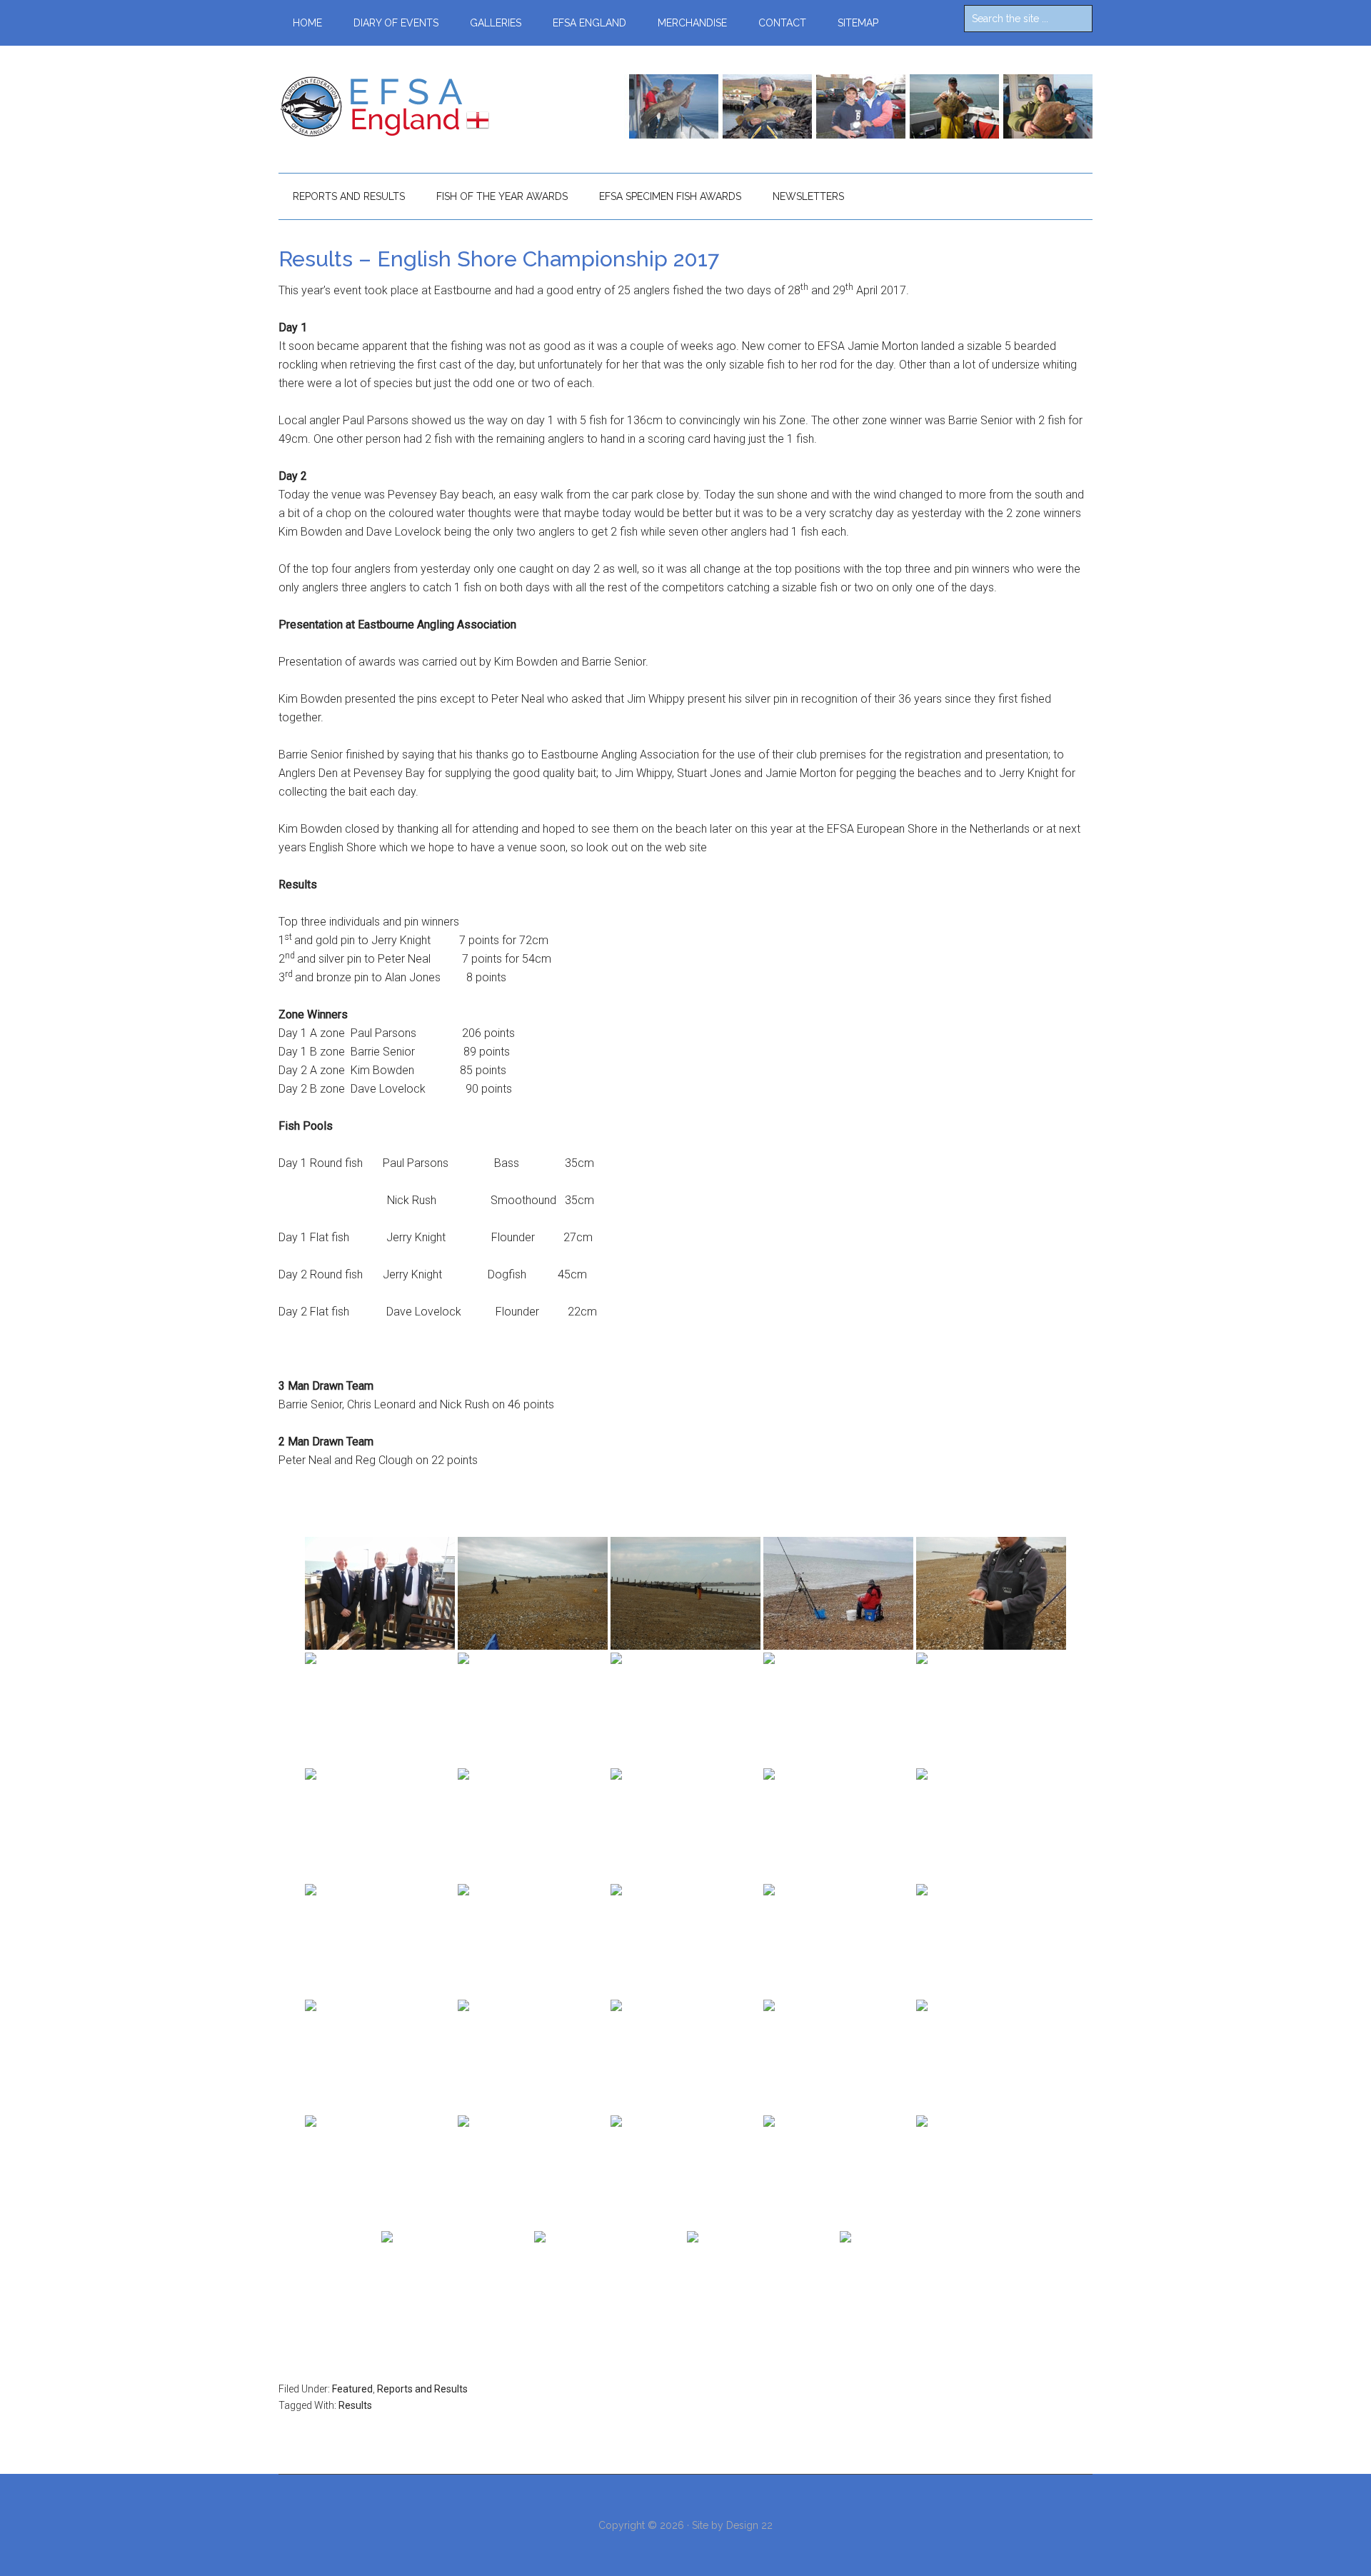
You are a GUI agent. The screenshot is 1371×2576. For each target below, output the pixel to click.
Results (355, 2405)
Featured (352, 2389)
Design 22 (749, 2525)
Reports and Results (422, 2389)
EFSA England (414, 106)
